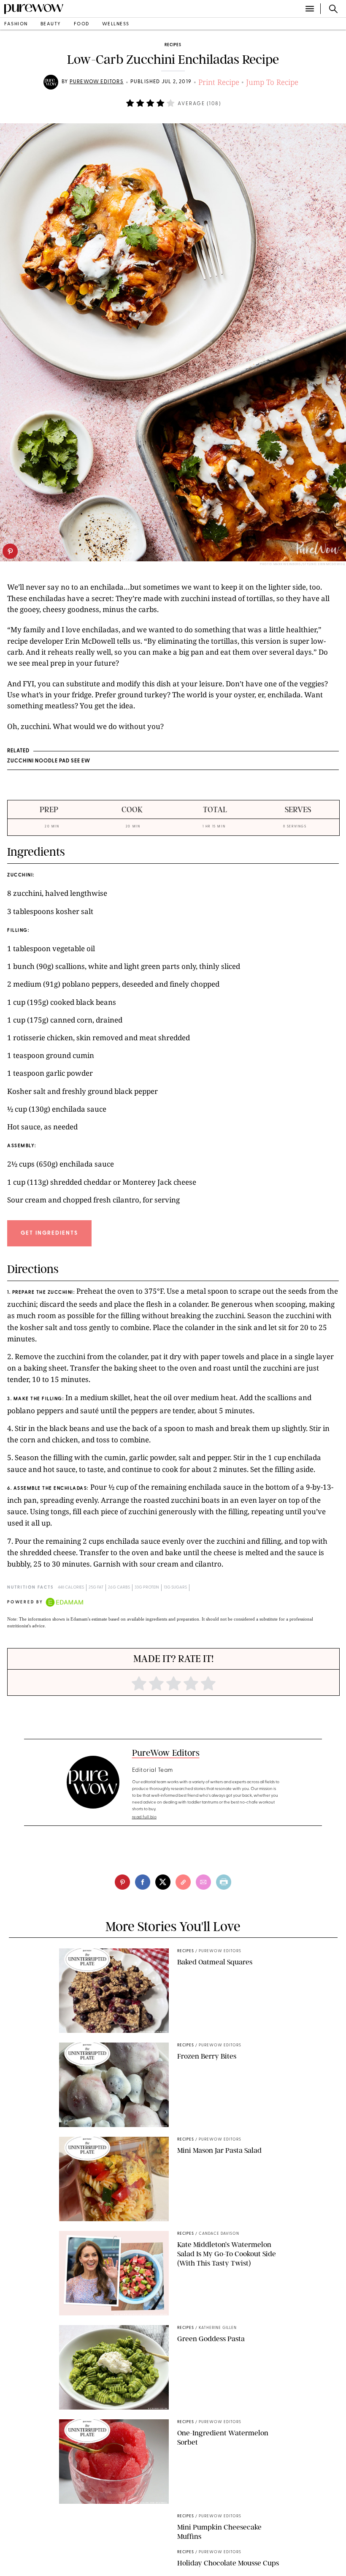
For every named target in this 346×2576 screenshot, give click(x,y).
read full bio (145, 1817)
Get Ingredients (49, 1233)
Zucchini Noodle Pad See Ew (49, 761)
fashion (16, 24)
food (82, 24)
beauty (51, 24)
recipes (173, 45)
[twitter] (163, 1882)
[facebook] (143, 1882)
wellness (116, 24)
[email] (203, 1882)
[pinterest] (10, 551)
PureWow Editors (97, 82)
